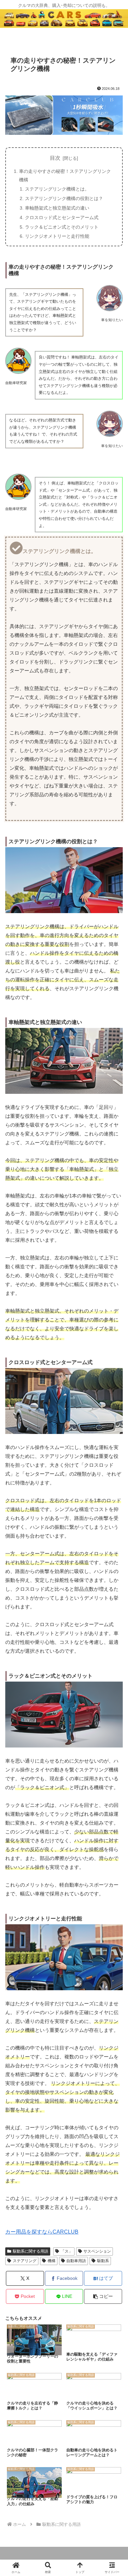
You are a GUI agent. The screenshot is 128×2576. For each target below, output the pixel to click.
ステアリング (25, 2261)
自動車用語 (76, 2261)
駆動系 (103, 2261)
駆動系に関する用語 (31, 2251)
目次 (55, 158)
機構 (52, 2261)
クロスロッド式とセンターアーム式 (62, 217)
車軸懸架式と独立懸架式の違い (57, 208)
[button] (103, 2296)
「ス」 (67, 2251)
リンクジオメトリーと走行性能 (57, 236)
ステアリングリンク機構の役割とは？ (64, 198)
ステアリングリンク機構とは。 (57, 189)
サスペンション (97, 2251)
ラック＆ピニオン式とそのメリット (62, 227)
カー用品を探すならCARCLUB (42, 2232)
